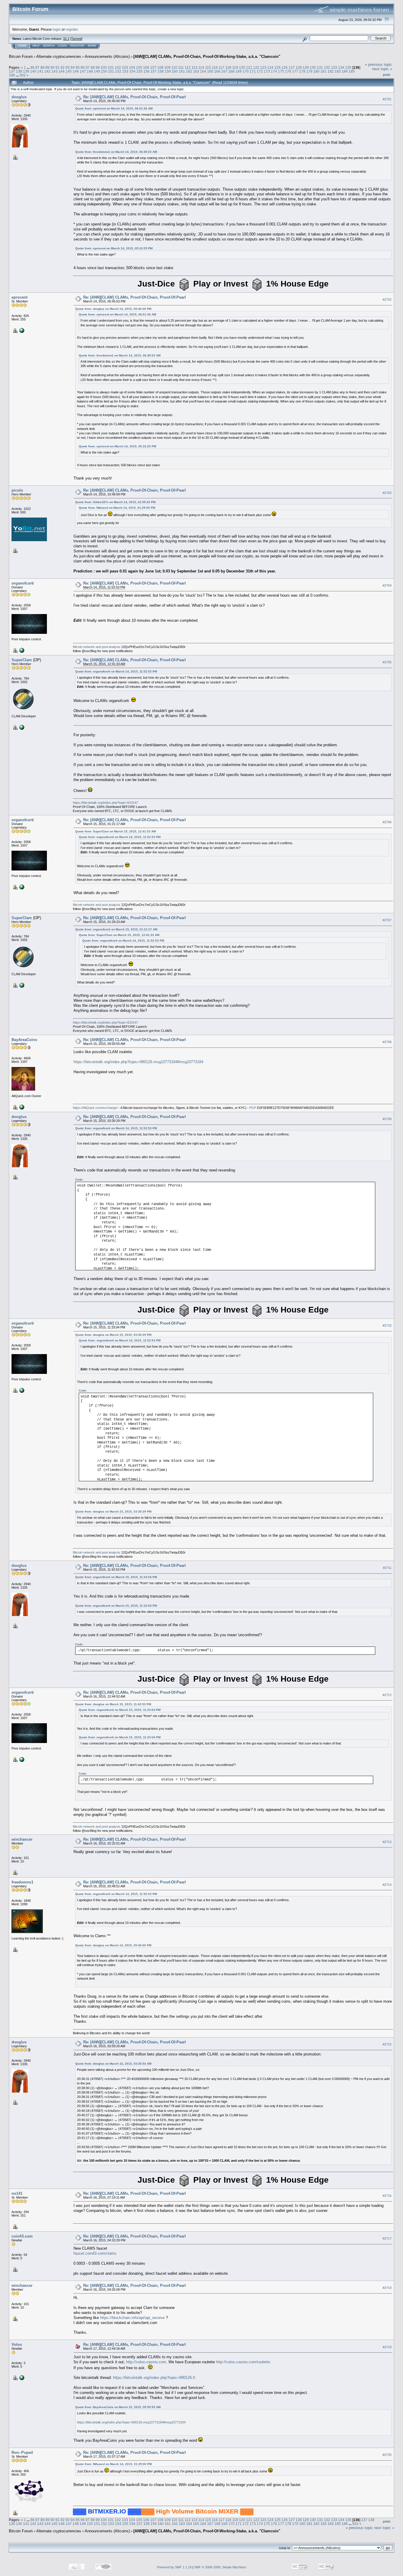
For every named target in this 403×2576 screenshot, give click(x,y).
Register (77, 46)
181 (323, 71)
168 (231, 71)
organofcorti (23, 583)
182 (331, 71)
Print (387, 75)
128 (299, 67)
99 (98, 67)
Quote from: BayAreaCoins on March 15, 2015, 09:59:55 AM (118, 2407)
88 (42, 67)
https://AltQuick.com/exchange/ (95, 1108)
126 (285, 67)
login (57, 29)
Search (49, 46)
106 (146, 67)
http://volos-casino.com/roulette (243, 2362)
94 (73, 67)
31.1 (66, 39)
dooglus (19, 97)
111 (181, 67)
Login (62, 46)
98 (93, 67)
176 (288, 71)
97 (88, 67)
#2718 (387, 2288)
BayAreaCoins (24, 1040)
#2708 (387, 1042)
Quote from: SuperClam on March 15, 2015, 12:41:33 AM (116, 831)
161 (182, 71)
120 (242, 67)
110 (174, 67)
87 (37, 67)
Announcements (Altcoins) (107, 57)
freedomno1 (22, 1882)
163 (196, 71)
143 (54, 71)
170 (246, 71)
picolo (17, 490)
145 (69, 71)
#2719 (387, 2347)
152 (118, 71)
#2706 (387, 822)
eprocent (19, 297)
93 (68, 67)
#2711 (387, 1568)
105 (139, 67)
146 (76, 71)
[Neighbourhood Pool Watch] (21, 650)
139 (26, 71)
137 (12, 71)
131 (320, 67)
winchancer (22, 1839)
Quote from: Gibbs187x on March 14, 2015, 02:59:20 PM (115, 502)
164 (203, 71)
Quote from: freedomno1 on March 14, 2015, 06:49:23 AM (116, 152)
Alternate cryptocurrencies (59, 57)
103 (125, 67)
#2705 (387, 662)
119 (235, 67)
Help (36, 46)
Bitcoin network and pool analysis (97, 647)
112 (188, 67)
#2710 (387, 1325)
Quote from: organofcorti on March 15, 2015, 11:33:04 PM (116, 1577)
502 (23, 75)
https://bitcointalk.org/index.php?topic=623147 (105, 803)
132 (327, 67)
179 (309, 71)
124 (270, 67)
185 (352, 71)
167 (224, 71)
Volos (17, 2345)
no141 (17, 2193)
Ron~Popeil (22, 2453)
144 (62, 71)
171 (253, 71)
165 (210, 71)
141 (40, 71)
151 (111, 71)
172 (260, 71)
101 (111, 67)
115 (208, 67)
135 (348, 67)
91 (58, 67)
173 (267, 71)
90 (53, 67)
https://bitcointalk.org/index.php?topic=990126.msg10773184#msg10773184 (138, 1062)
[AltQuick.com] (21, 1107)
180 (316, 71)
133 (334, 67)
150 (104, 71)
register (72, 29)
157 (154, 71)
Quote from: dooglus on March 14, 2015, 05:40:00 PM (113, 309)
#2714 (387, 1885)
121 (249, 67)
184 (345, 71)
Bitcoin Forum (21, 57)
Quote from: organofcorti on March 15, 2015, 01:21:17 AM (116, 929)
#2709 (387, 1119)
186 (12, 75)
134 (341, 67)
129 (306, 67)
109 (167, 67)
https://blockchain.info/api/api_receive (132, 2318)
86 (32, 67)
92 (63, 67)
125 (277, 67)
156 (146, 71)
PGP (253, 1108)
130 (313, 67)
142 (47, 71)
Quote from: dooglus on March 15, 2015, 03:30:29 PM (113, 1335)
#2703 (387, 493)
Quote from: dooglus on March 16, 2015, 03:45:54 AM (113, 2064)
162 (189, 71)
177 (295, 71)
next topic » (382, 69)
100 (104, 67)
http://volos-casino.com (146, 2362)
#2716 (387, 2196)
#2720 (387, 2455)
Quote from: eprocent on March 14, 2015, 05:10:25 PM (114, 248)
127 (292, 67)
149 (97, 71)
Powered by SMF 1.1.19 (174, 2567)
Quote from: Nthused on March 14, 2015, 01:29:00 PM (117, 508)
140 (33, 71)
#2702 (387, 300)
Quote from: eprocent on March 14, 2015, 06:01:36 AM (114, 108)
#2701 (387, 99)
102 (118, 67)
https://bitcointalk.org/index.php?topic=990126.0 (154, 2378)
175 (281, 71)
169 (239, 71)
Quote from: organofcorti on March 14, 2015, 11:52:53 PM (116, 671)
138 (19, 71)
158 (161, 71)
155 (139, 71)
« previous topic (379, 64)
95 (78, 67)
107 (153, 67)
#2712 (387, 1695)
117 (222, 67)
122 (256, 67)
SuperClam (22, 660)
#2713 (387, 1842)
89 (47, 67)
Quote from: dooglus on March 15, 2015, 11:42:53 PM (113, 1704)
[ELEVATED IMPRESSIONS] (21, 330)
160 (175, 71)
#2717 (387, 2238)
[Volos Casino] (21, 2377)
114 (201, 67)
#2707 (387, 920)
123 (263, 67)
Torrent (76, 39)
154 (132, 71)
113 (194, 67)
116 (215, 67)
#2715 (387, 2044)
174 (274, 71)
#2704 (387, 585)
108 (160, 67)
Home (22, 46)
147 (83, 71)
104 (132, 67)
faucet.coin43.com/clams (95, 2253)
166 (217, 71)
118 (228, 67)
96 (83, 67)
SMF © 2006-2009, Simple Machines (220, 2567)
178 (302, 71)
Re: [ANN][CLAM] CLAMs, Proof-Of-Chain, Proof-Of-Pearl (135, 97)
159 (168, 71)
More (92, 46)
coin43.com (22, 2236)
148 (90, 71)
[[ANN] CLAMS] (21, 727)
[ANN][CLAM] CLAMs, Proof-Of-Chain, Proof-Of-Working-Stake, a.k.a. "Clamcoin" (207, 57)
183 (338, 71)
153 (125, 71)
